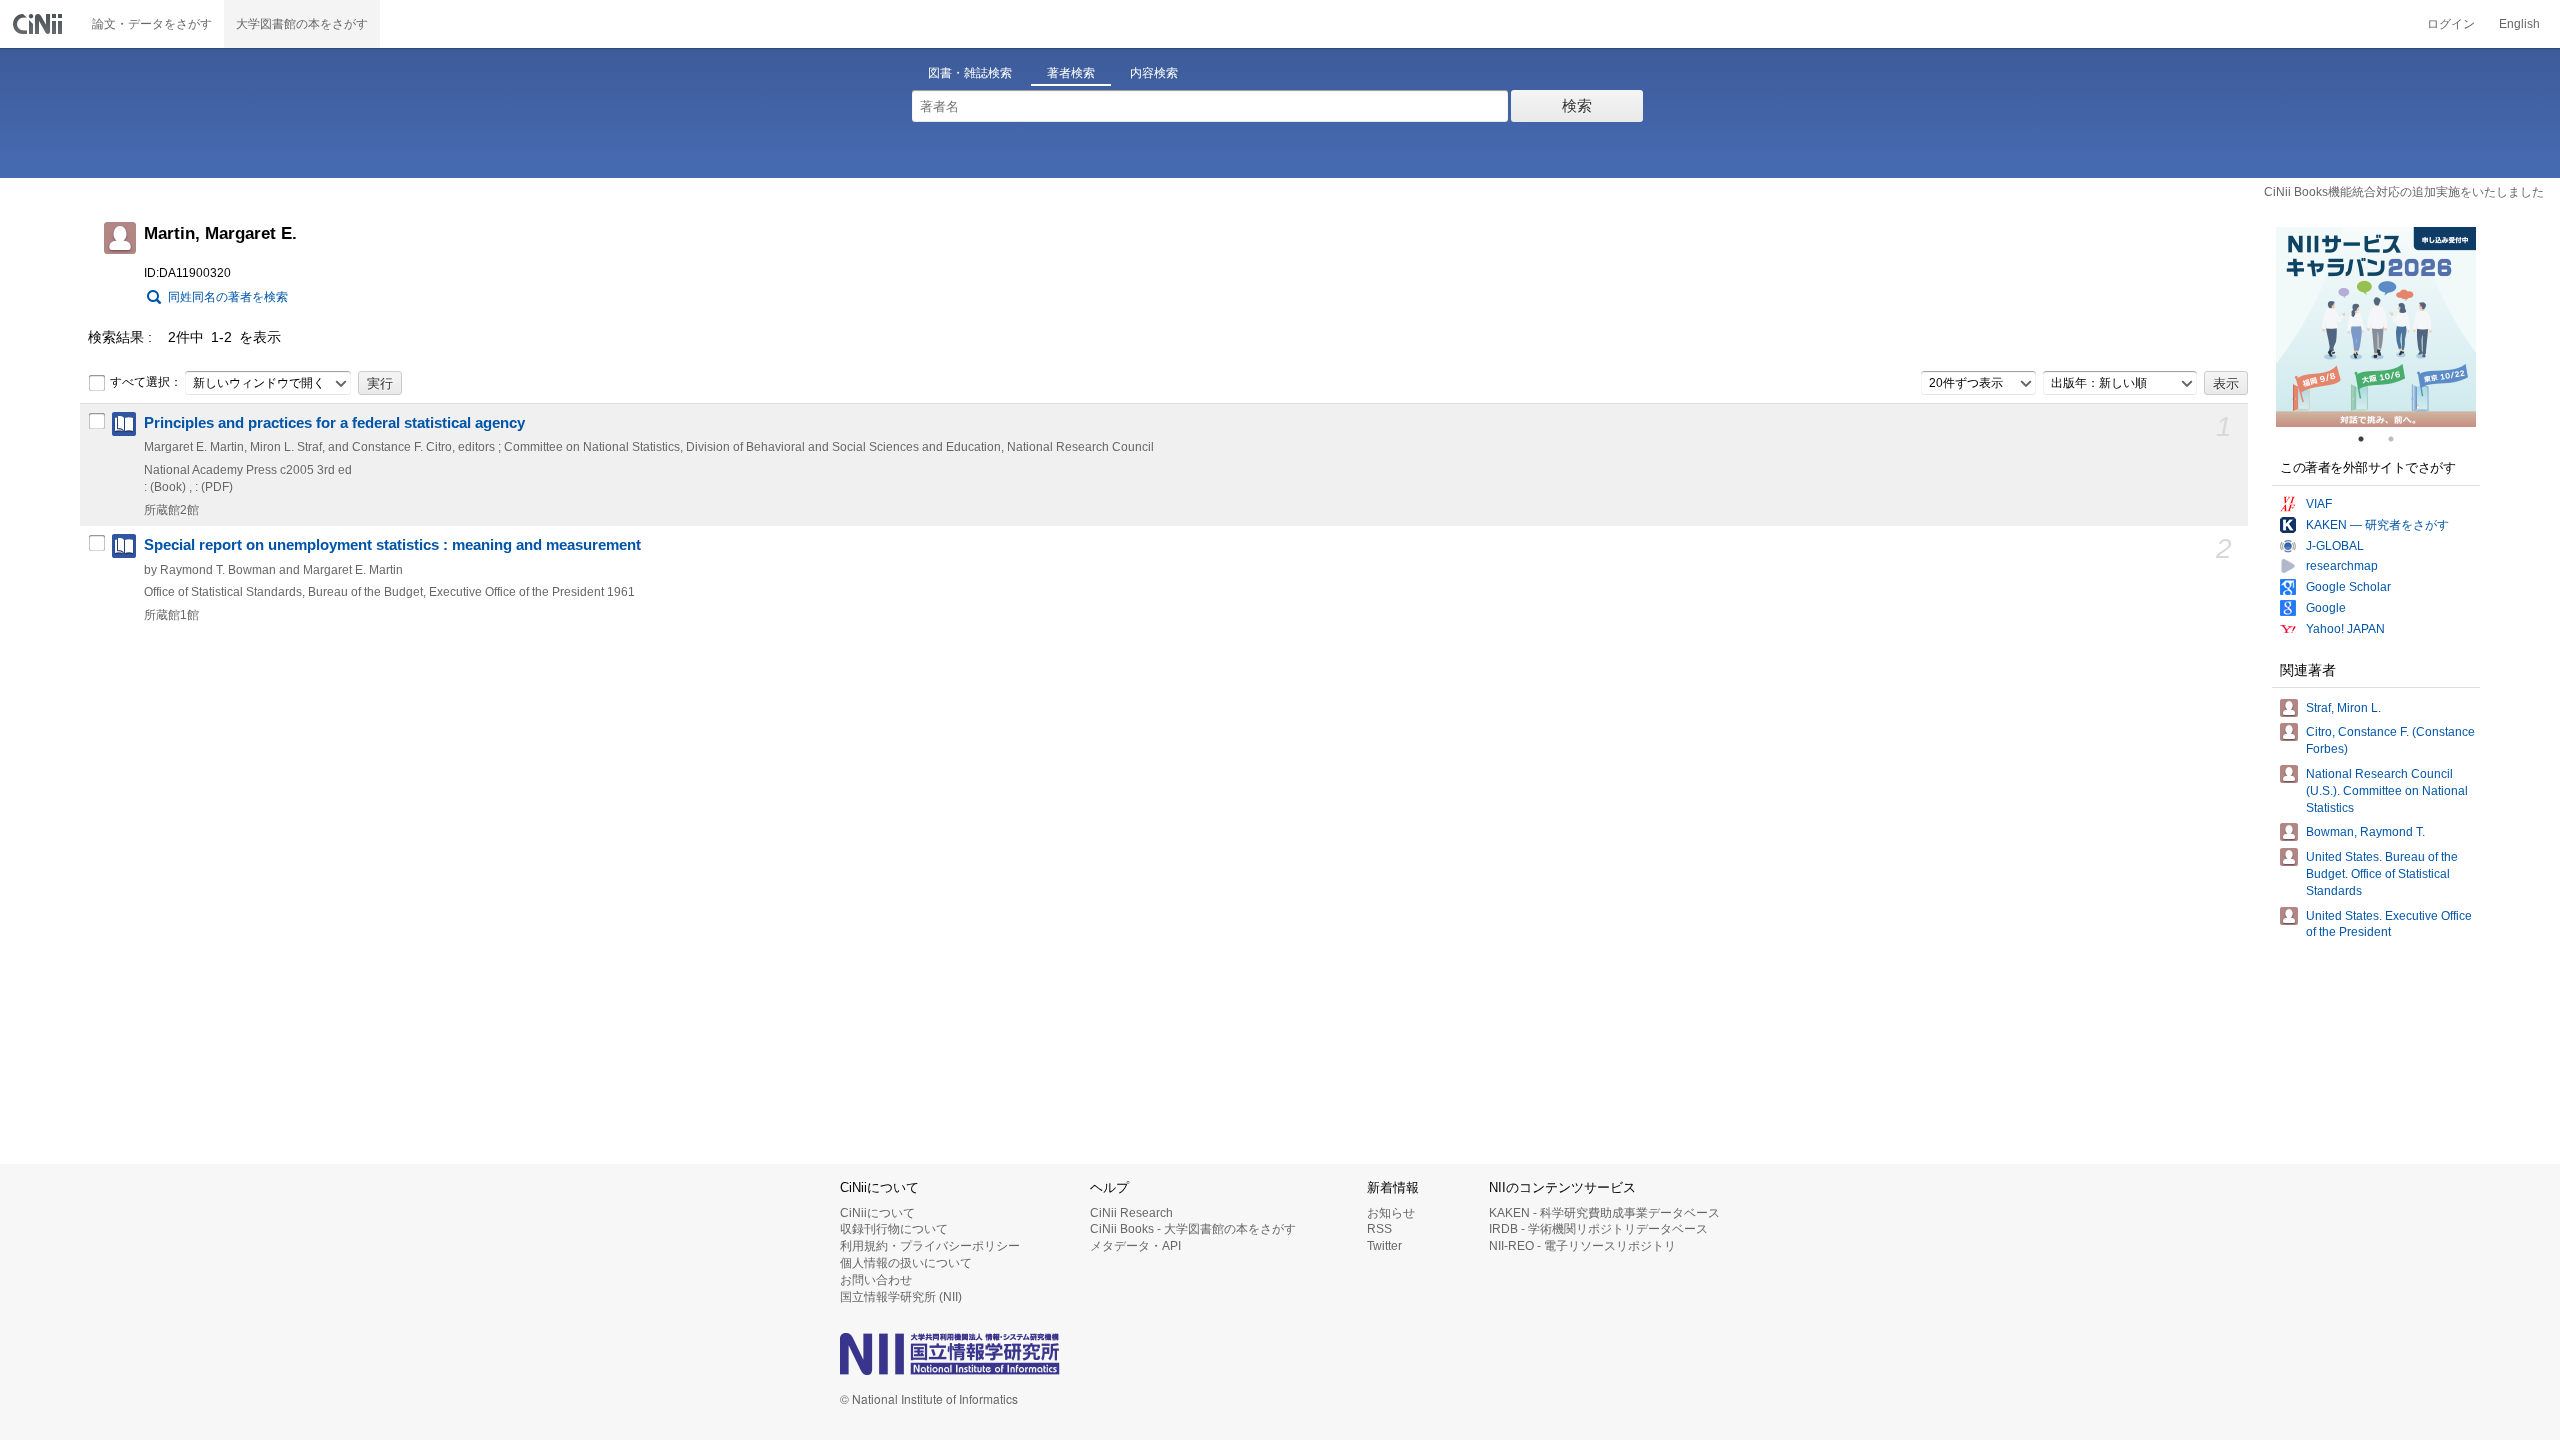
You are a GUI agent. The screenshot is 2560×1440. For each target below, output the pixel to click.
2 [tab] (2399, 439)
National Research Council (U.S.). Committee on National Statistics (2387, 791)
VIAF (2319, 504)
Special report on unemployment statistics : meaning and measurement (392, 545)
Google (2326, 608)
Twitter (1384, 1246)
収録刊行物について (894, 1229)
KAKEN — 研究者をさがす (2377, 525)
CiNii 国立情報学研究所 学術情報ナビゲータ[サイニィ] (40, 24)
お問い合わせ (876, 1280)
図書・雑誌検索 (970, 73)
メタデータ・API (1135, 1246)
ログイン (2451, 24)
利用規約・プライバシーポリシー (930, 1246)
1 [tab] (2369, 439)
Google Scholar (2348, 587)
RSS (1379, 1229)
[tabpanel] (2376, 327)
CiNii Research (1131, 1213)
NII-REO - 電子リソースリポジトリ (1582, 1246)
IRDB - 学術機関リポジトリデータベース (1598, 1229)
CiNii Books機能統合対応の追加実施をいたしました (2404, 192)
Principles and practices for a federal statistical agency (334, 423)
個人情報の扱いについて (906, 1263)
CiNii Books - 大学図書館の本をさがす (1193, 1229)
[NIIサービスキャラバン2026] (2376, 327)
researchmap (2342, 566)
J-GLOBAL (2335, 546)
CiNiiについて (877, 1213)
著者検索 (1071, 73)
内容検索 (1154, 73)
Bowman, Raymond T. (2365, 832)
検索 (1577, 105)
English (2519, 24)
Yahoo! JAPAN (2345, 629)
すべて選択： (146, 382)
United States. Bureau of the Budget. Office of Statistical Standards (2382, 874)
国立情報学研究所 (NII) (901, 1297)
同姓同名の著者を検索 (228, 297)
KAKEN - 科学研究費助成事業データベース (1604, 1213)
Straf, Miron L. (2343, 708)
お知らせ (1391, 1213)
